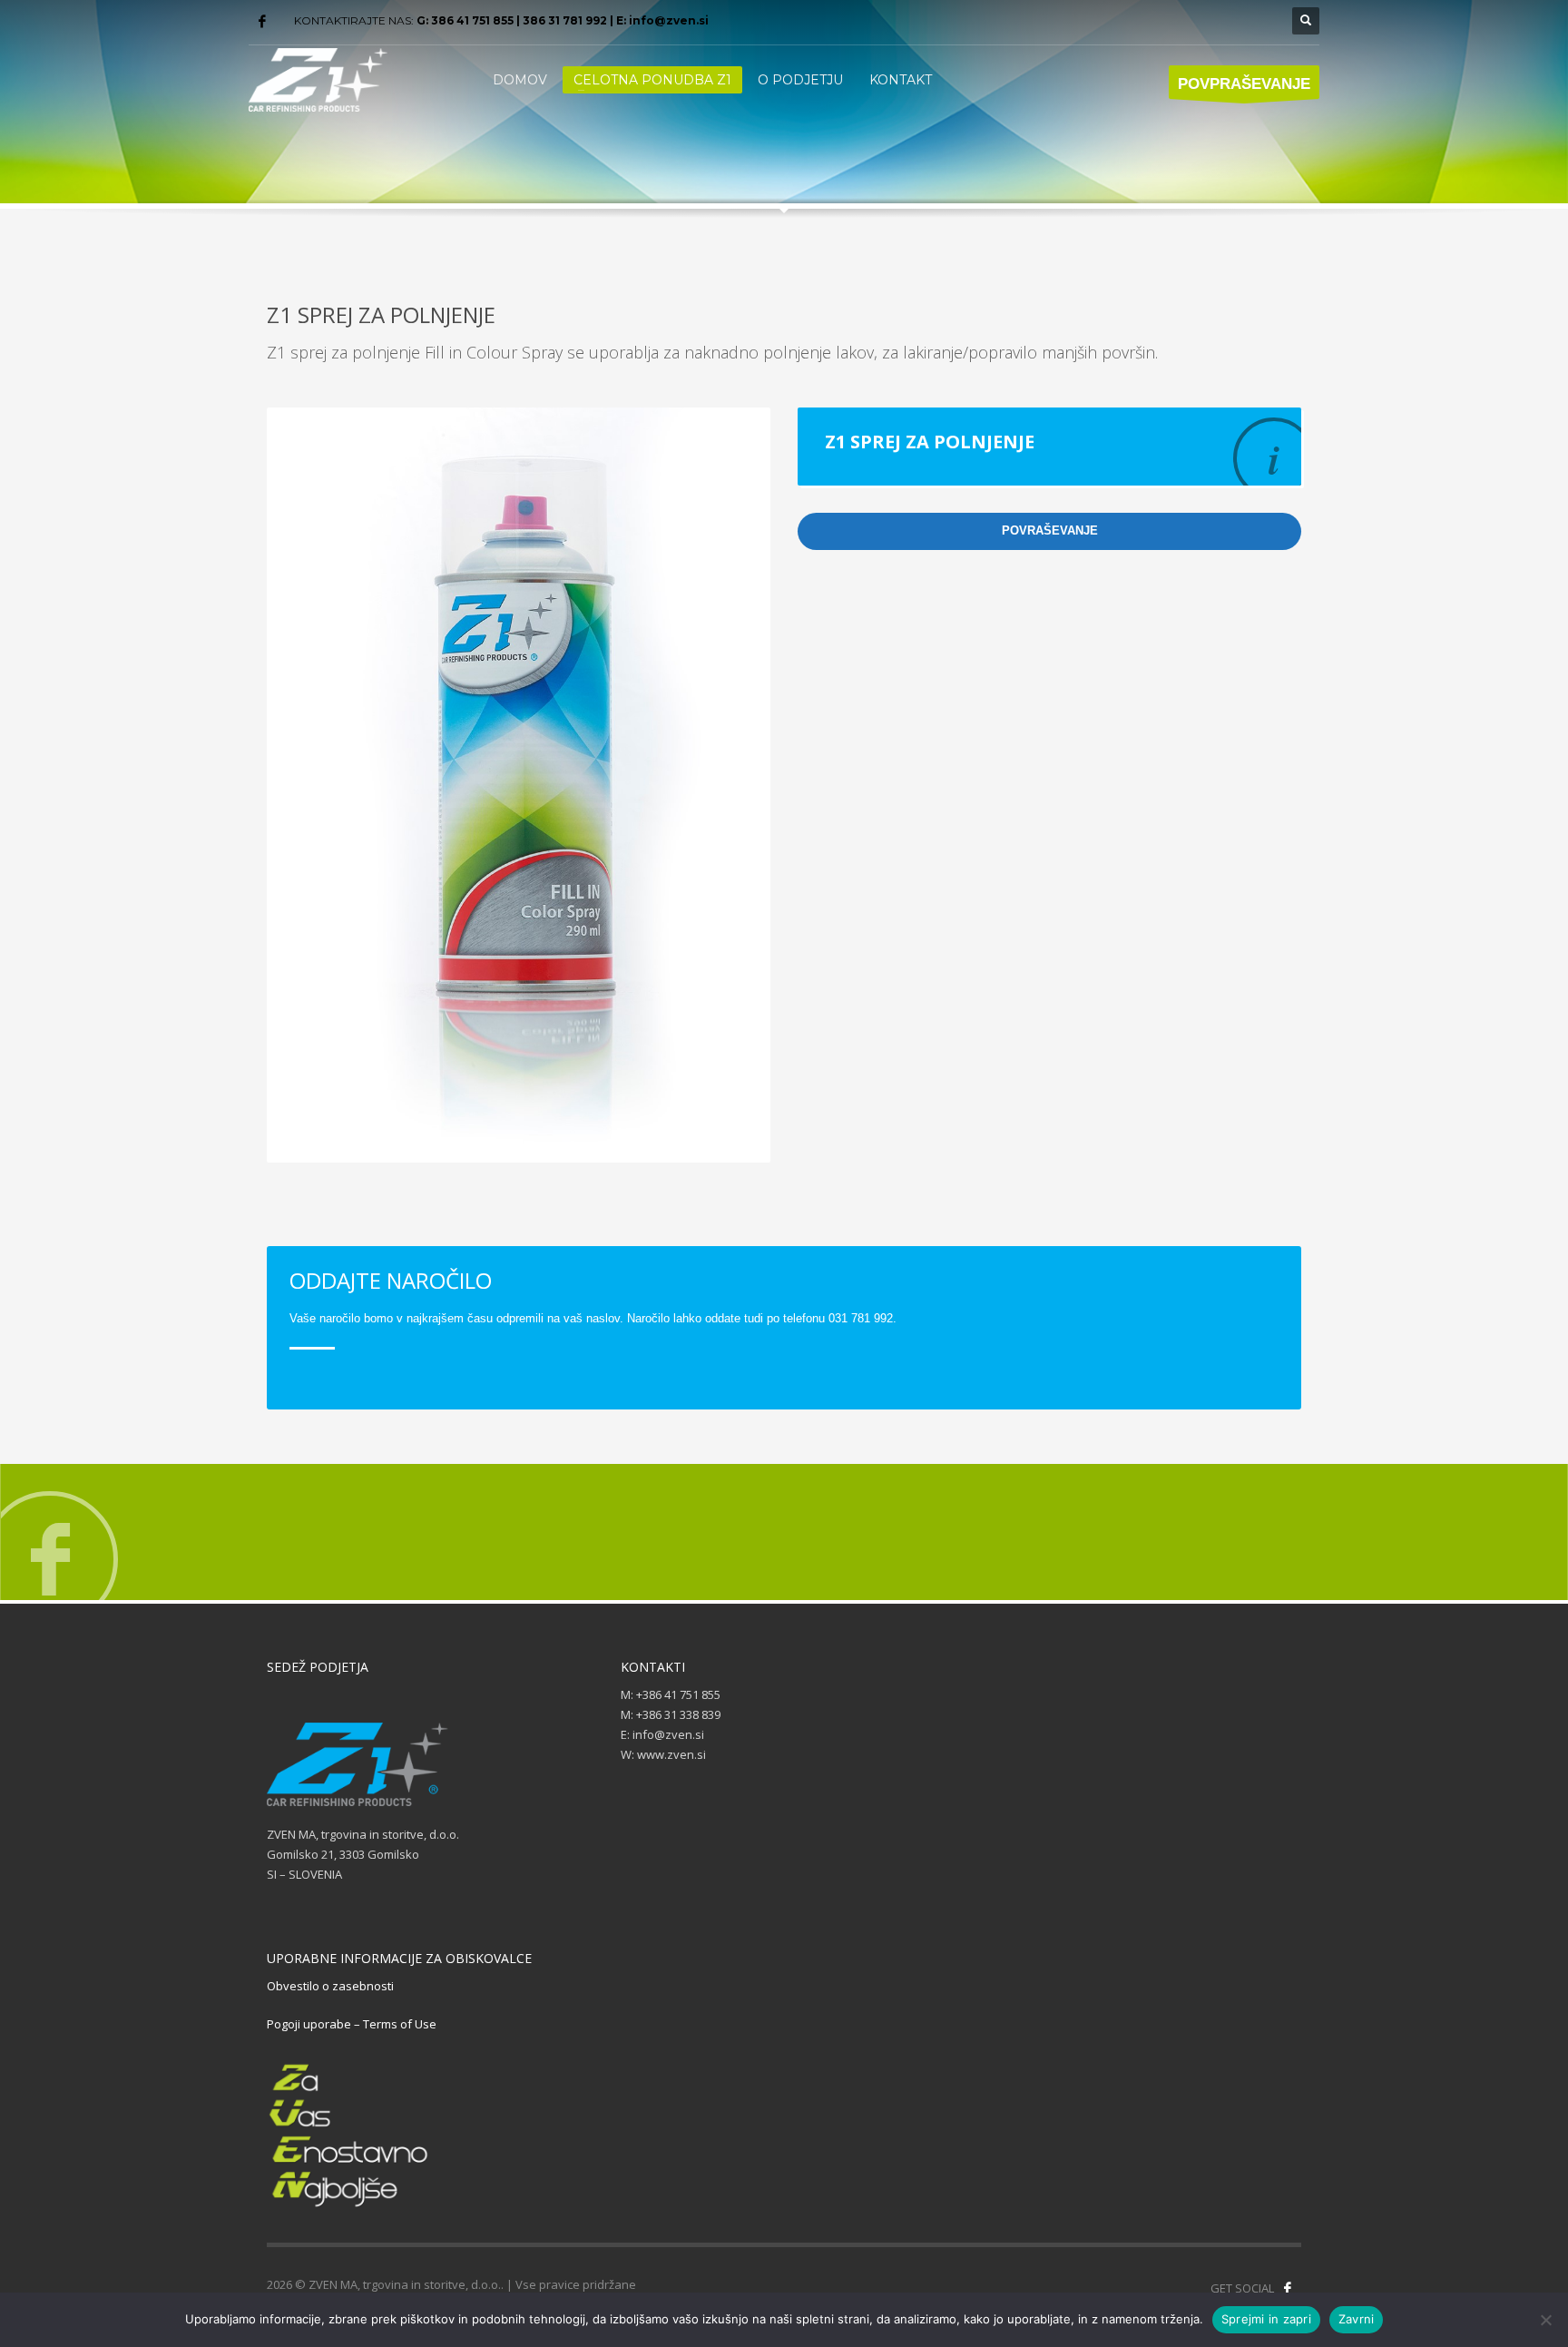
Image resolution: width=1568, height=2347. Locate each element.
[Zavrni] (1545, 2320)
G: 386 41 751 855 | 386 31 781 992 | (516, 20)
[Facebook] (262, 21)
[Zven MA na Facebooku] (1288, 2288)
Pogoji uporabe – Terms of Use (352, 2024)
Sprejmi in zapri (1266, 2319)
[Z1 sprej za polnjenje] (519, 785)
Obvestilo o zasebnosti (330, 1986)
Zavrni (1357, 2319)
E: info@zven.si (662, 20)
